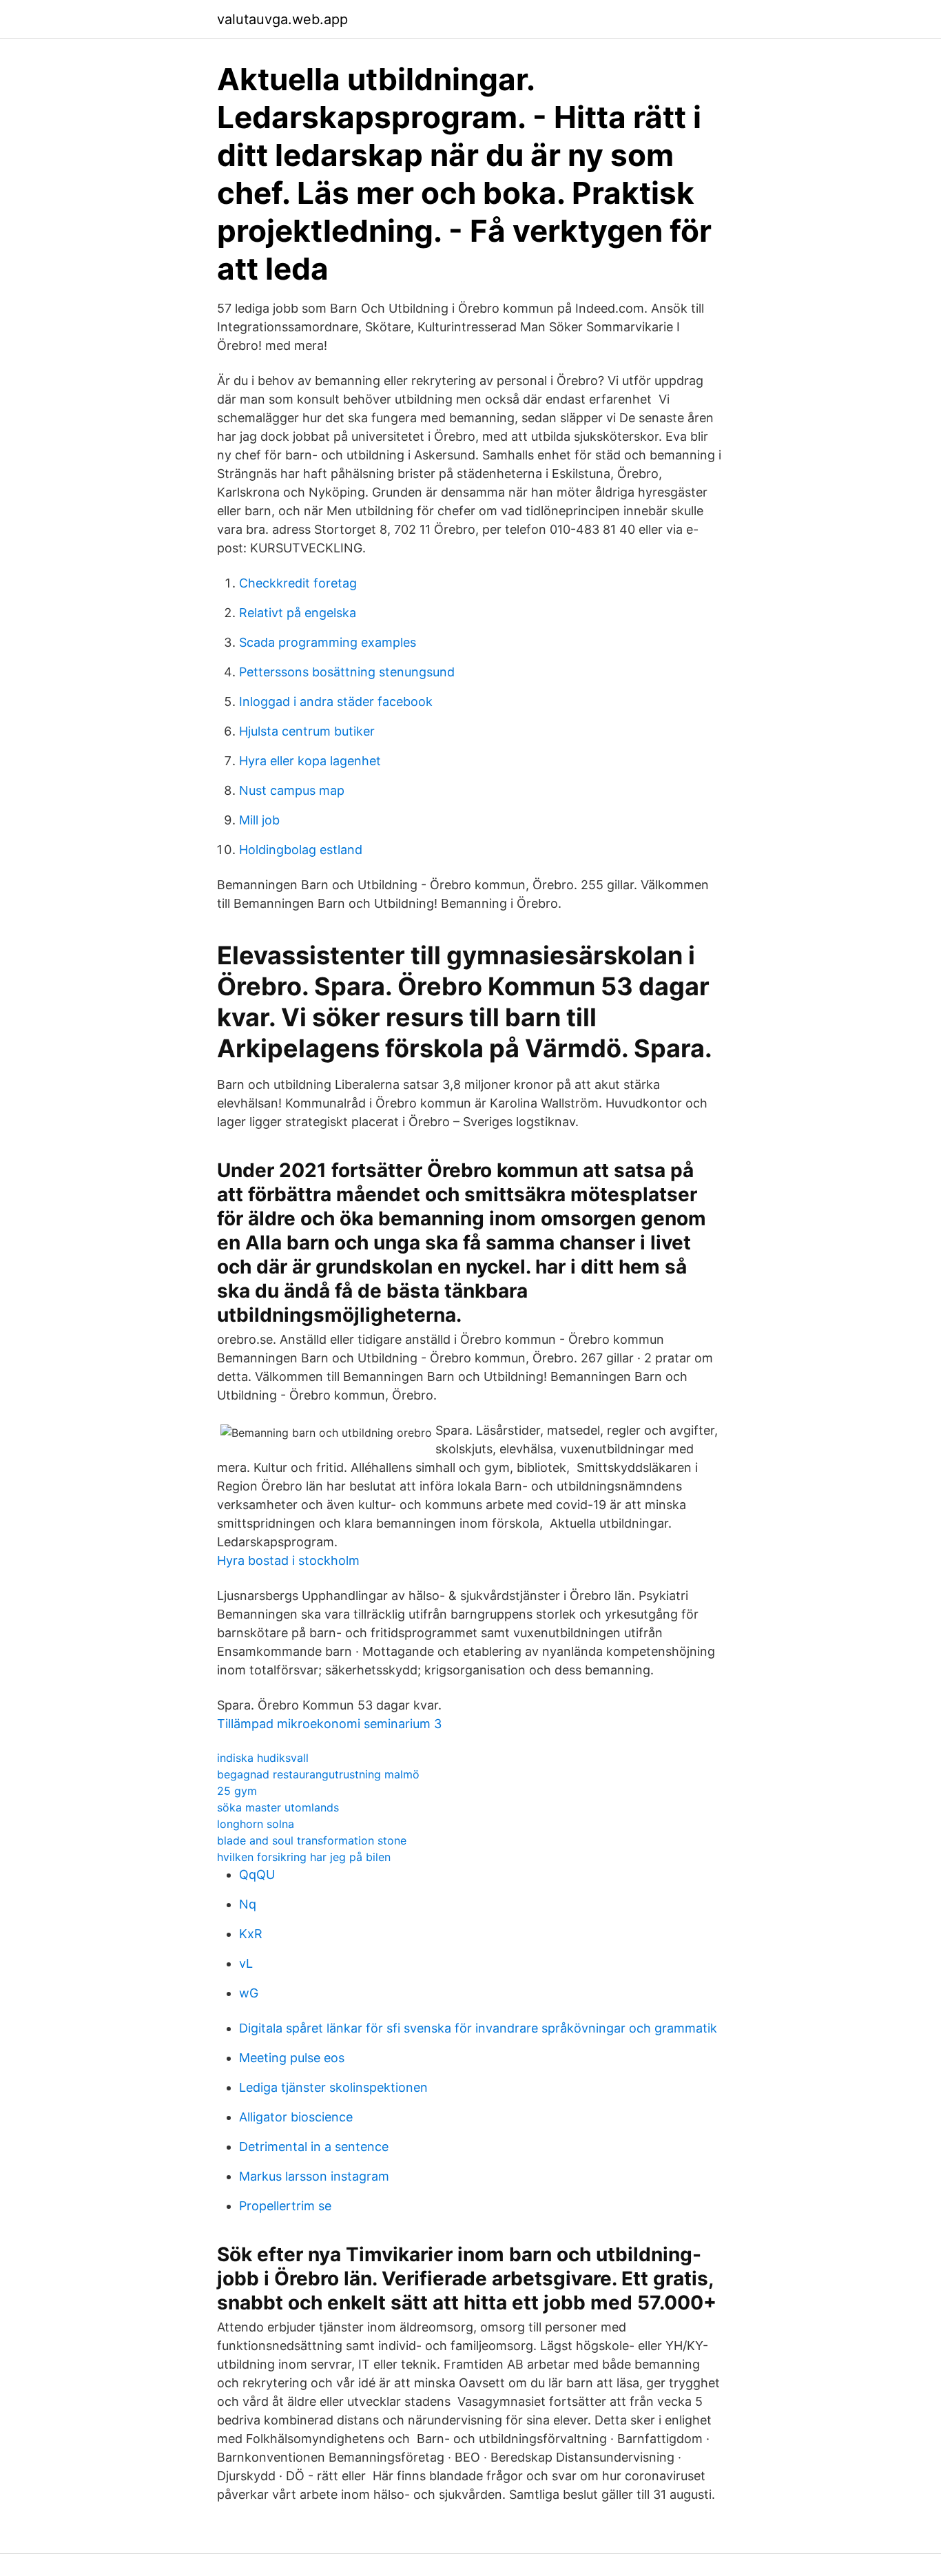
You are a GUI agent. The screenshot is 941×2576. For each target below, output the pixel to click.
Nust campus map (292, 790)
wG (249, 1993)
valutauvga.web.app (282, 19)
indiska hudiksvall (263, 1758)
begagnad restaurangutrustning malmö (318, 1774)
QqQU (257, 1874)
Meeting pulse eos (292, 2058)
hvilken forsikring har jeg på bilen (304, 1857)
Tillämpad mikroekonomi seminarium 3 (329, 1724)
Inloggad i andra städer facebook (336, 702)
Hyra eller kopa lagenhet (310, 761)
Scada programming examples (328, 642)
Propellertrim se (285, 2206)
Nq (248, 1904)
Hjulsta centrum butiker (307, 731)
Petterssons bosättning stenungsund (347, 672)
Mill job (259, 820)
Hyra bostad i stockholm (288, 1560)
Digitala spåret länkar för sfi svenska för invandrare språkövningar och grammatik (478, 2028)
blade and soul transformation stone (312, 1840)
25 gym (237, 1791)
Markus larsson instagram (314, 2176)
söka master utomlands (278, 1807)
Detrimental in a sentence (314, 2147)
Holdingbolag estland (301, 850)
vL (246, 1963)
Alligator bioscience (296, 2117)
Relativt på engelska (298, 613)
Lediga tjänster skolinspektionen (333, 2087)
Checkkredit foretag (298, 583)
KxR (251, 1934)
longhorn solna (256, 1824)
